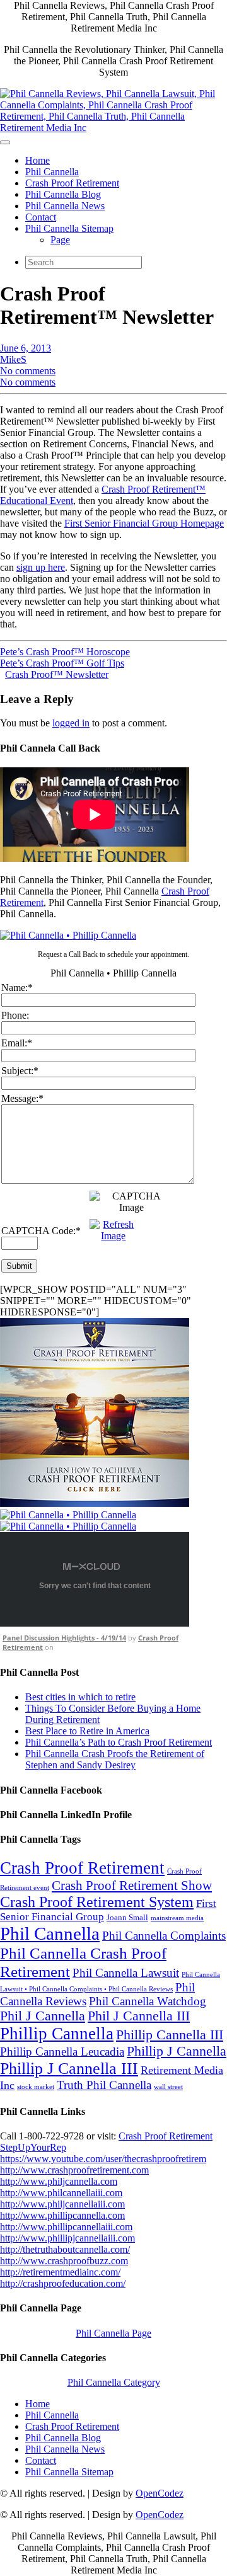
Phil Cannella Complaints (164, 1936)
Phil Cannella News (65, 206)
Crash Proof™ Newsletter (57, 674)
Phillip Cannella (57, 2034)
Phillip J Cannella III (69, 2069)
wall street (168, 2087)
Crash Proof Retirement (72, 183)
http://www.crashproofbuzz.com (64, 2261)
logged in (71, 723)
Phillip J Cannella (177, 2051)
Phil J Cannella (43, 2016)
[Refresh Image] (113, 1236)
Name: (17, 987)
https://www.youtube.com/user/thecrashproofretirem (103, 2159)
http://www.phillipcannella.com (62, 2215)
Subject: (20, 1071)
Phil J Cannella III (139, 2016)
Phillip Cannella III (170, 2035)
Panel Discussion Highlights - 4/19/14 (64, 1638)
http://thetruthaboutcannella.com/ (65, 2249)
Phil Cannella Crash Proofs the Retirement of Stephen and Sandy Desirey (115, 1759)
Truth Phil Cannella (104, 2085)
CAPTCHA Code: (41, 1231)
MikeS (13, 359)
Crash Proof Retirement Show (132, 1886)
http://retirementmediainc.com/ (60, 2272)
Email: (17, 1043)
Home (38, 160)
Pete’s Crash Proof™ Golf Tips (62, 663)
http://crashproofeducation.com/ (63, 2283)
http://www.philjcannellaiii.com (62, 2204)
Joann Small (127, 1917)
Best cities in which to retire (80, 1697)
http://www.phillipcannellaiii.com (66, 2227)
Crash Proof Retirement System (97, 1902)
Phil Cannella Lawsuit (126, 1973)
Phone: (15, 1015)
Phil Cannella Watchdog (148, 2001)
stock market (36, 2087)
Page (60, 240)
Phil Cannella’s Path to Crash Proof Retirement (119, 1742)
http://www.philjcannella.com (59, 2181)
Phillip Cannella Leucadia (62, 2052)
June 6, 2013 (26, 348)
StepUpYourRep (33, 2147)
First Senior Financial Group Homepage (144, 523)
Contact (41, 217)
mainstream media (177, 1918)
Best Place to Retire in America (87, 1731)
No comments (28, 371)
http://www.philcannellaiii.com (61, 2193)
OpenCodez (160, 2493)
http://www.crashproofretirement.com (74, 2170)
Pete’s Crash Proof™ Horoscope (65, 652)
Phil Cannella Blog (63, 194)
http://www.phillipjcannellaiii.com (67, 2238)
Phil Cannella (52, 172)
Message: (22, 1098)
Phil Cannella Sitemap (69, 228)
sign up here (41, 567)
